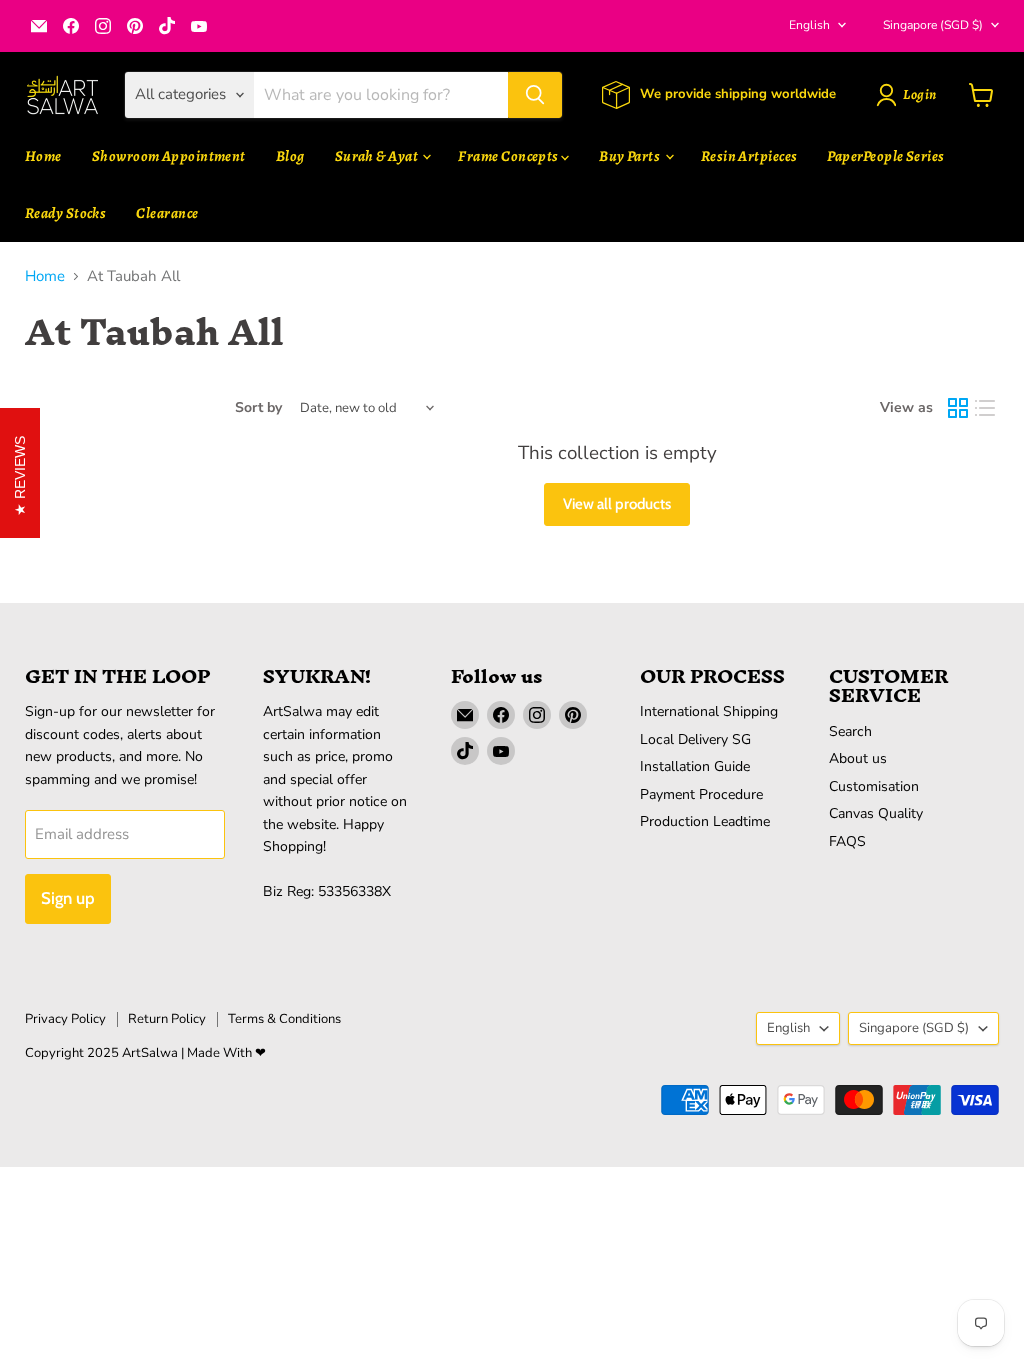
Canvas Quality (876, 813)
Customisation (874, 786)
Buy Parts (631, 156)
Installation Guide (695, 766)
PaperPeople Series (885, 156)
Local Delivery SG (695, 739)
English (809, 25)
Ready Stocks (65, 213)
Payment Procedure (701, 794)
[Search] (535, 95)
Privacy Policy (65, 1019)
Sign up (68, 898)
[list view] (986, 408)
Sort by (258, 408)
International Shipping (709, 711)
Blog (290, 156)
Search (850, 731)
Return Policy (167, 1019)
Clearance (167, 213)
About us (858, 758)
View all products (617, 504)
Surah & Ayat (378, 156)
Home (43, 156)
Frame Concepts (509, 156)
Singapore (933, 25)
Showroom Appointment (169, 156)
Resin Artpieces (749, 156)
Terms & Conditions (284, 1019)
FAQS (847, 841)
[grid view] (958, 408)
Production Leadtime (705, 821)
